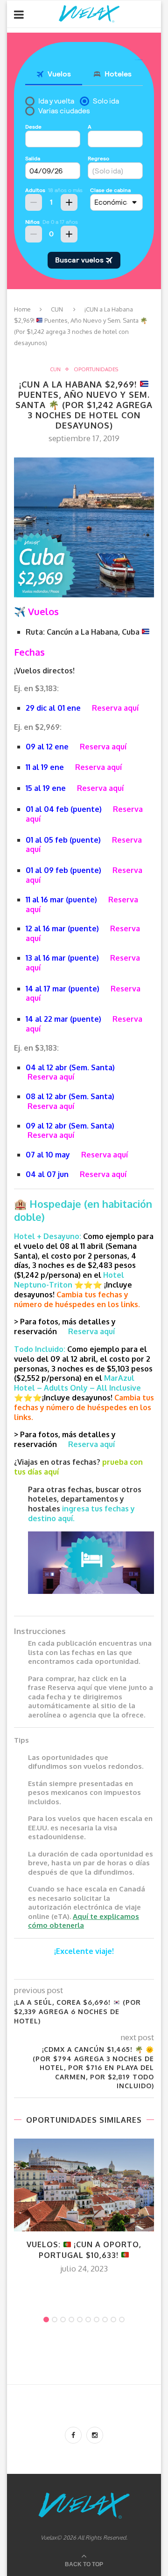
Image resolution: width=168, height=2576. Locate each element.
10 (122, 2320)
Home (22, 309)
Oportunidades (96, 370)
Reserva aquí (115, 708)
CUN (57, 309)
